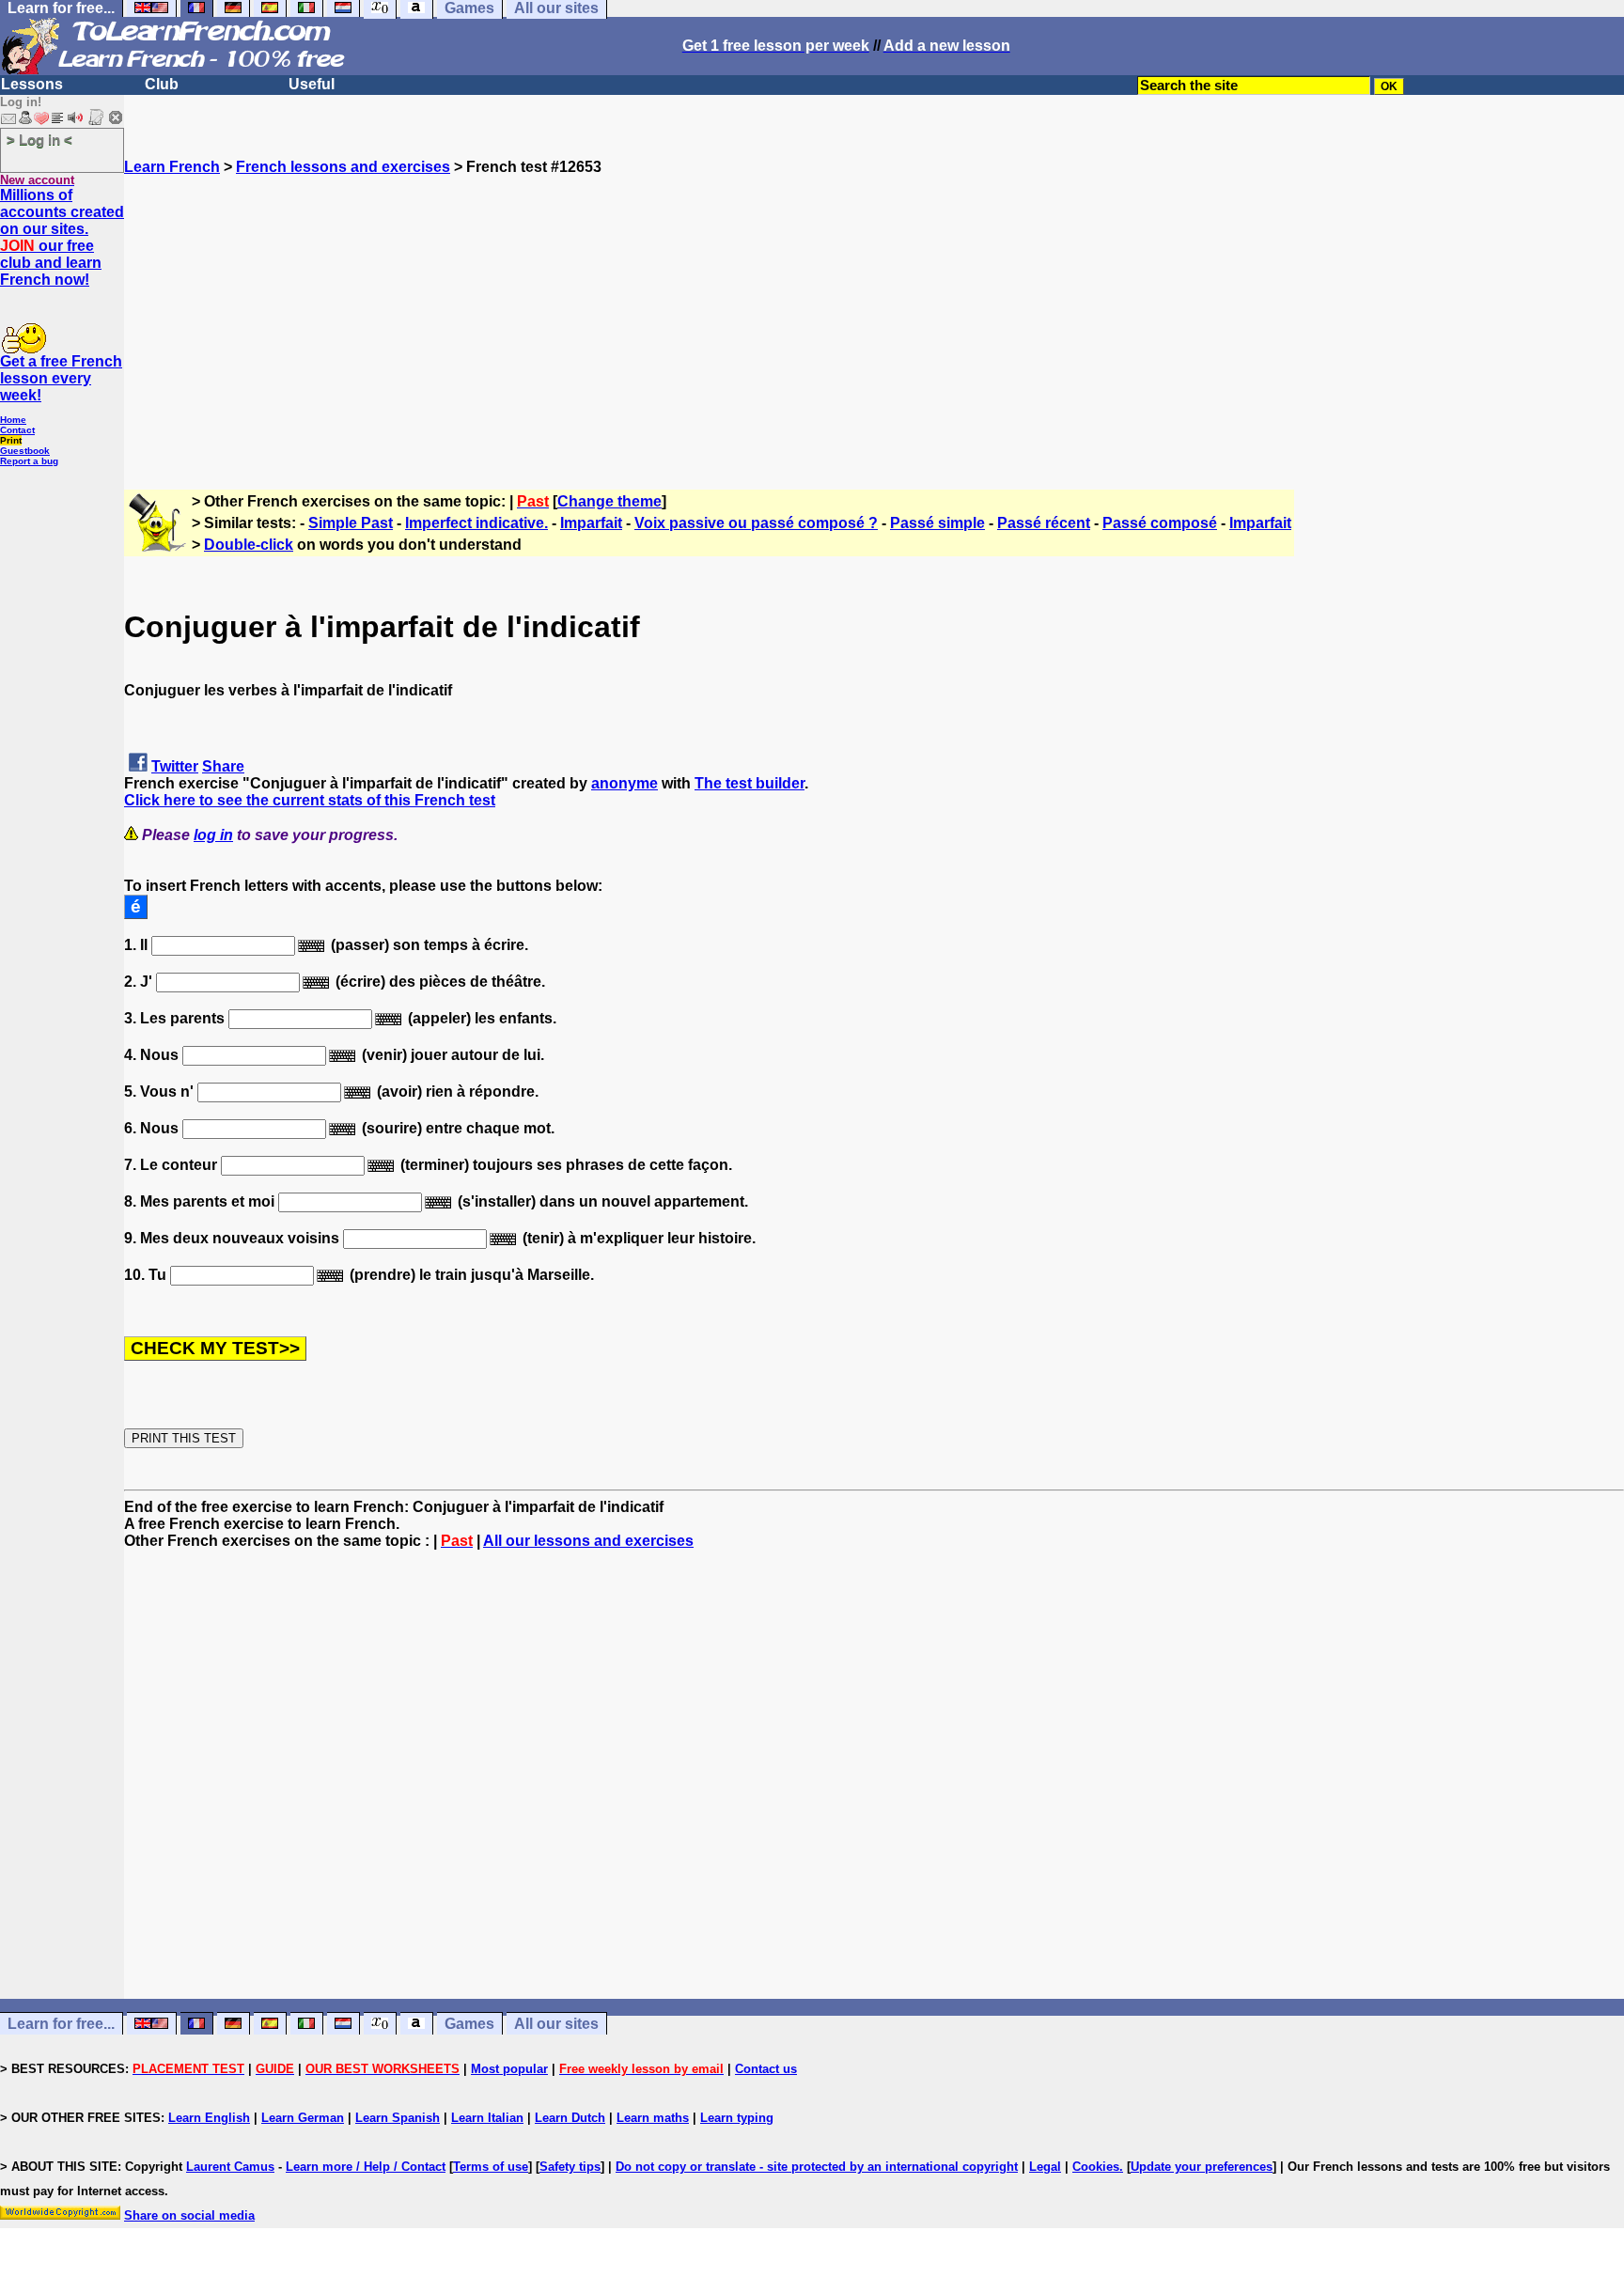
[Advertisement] (874, 307)
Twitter (175, 766)
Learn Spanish (398, 2118)
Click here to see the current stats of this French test (310, 800)
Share (223, 766)
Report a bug (29, 461)
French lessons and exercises (343, 167)
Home (13, 420)
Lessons (32, 84)
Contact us (766, 2069)
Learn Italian (487, 2118)
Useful (312, 84)
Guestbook (25, 451)
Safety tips (570, 2167)
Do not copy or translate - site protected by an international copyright (817, 2167)
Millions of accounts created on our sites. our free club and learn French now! (62, 237)
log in (213, 835)
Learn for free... (61, 2024)
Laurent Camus (230, 2167)
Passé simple (937, 523)
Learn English (209, 2118)
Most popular (509, 2069)
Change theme (609, 501)
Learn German (303, 2118)
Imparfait (591, 523)
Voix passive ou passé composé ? (756, 523)
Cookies (1096, 2167)
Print (11, 440)
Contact (17, 430)
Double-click (249, 545)
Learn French (172, 167)
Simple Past (351, 523)
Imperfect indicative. (476, 523)
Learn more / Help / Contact (366, 2167)
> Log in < (39, 140)
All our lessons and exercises (588, 1541)
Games (469, 2024)
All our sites (556, 2024)
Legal (1045, 2167)
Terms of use (491, 2167)
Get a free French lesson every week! (61, 378)
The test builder (750, 783)
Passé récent (1044, 523)
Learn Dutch (570, 2118)
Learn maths (653, 2118)
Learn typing (737, 2118)
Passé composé (1160, 523)
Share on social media (189, 2215)
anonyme (625, 783)
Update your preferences (1202, 2167)
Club (162, 84)
